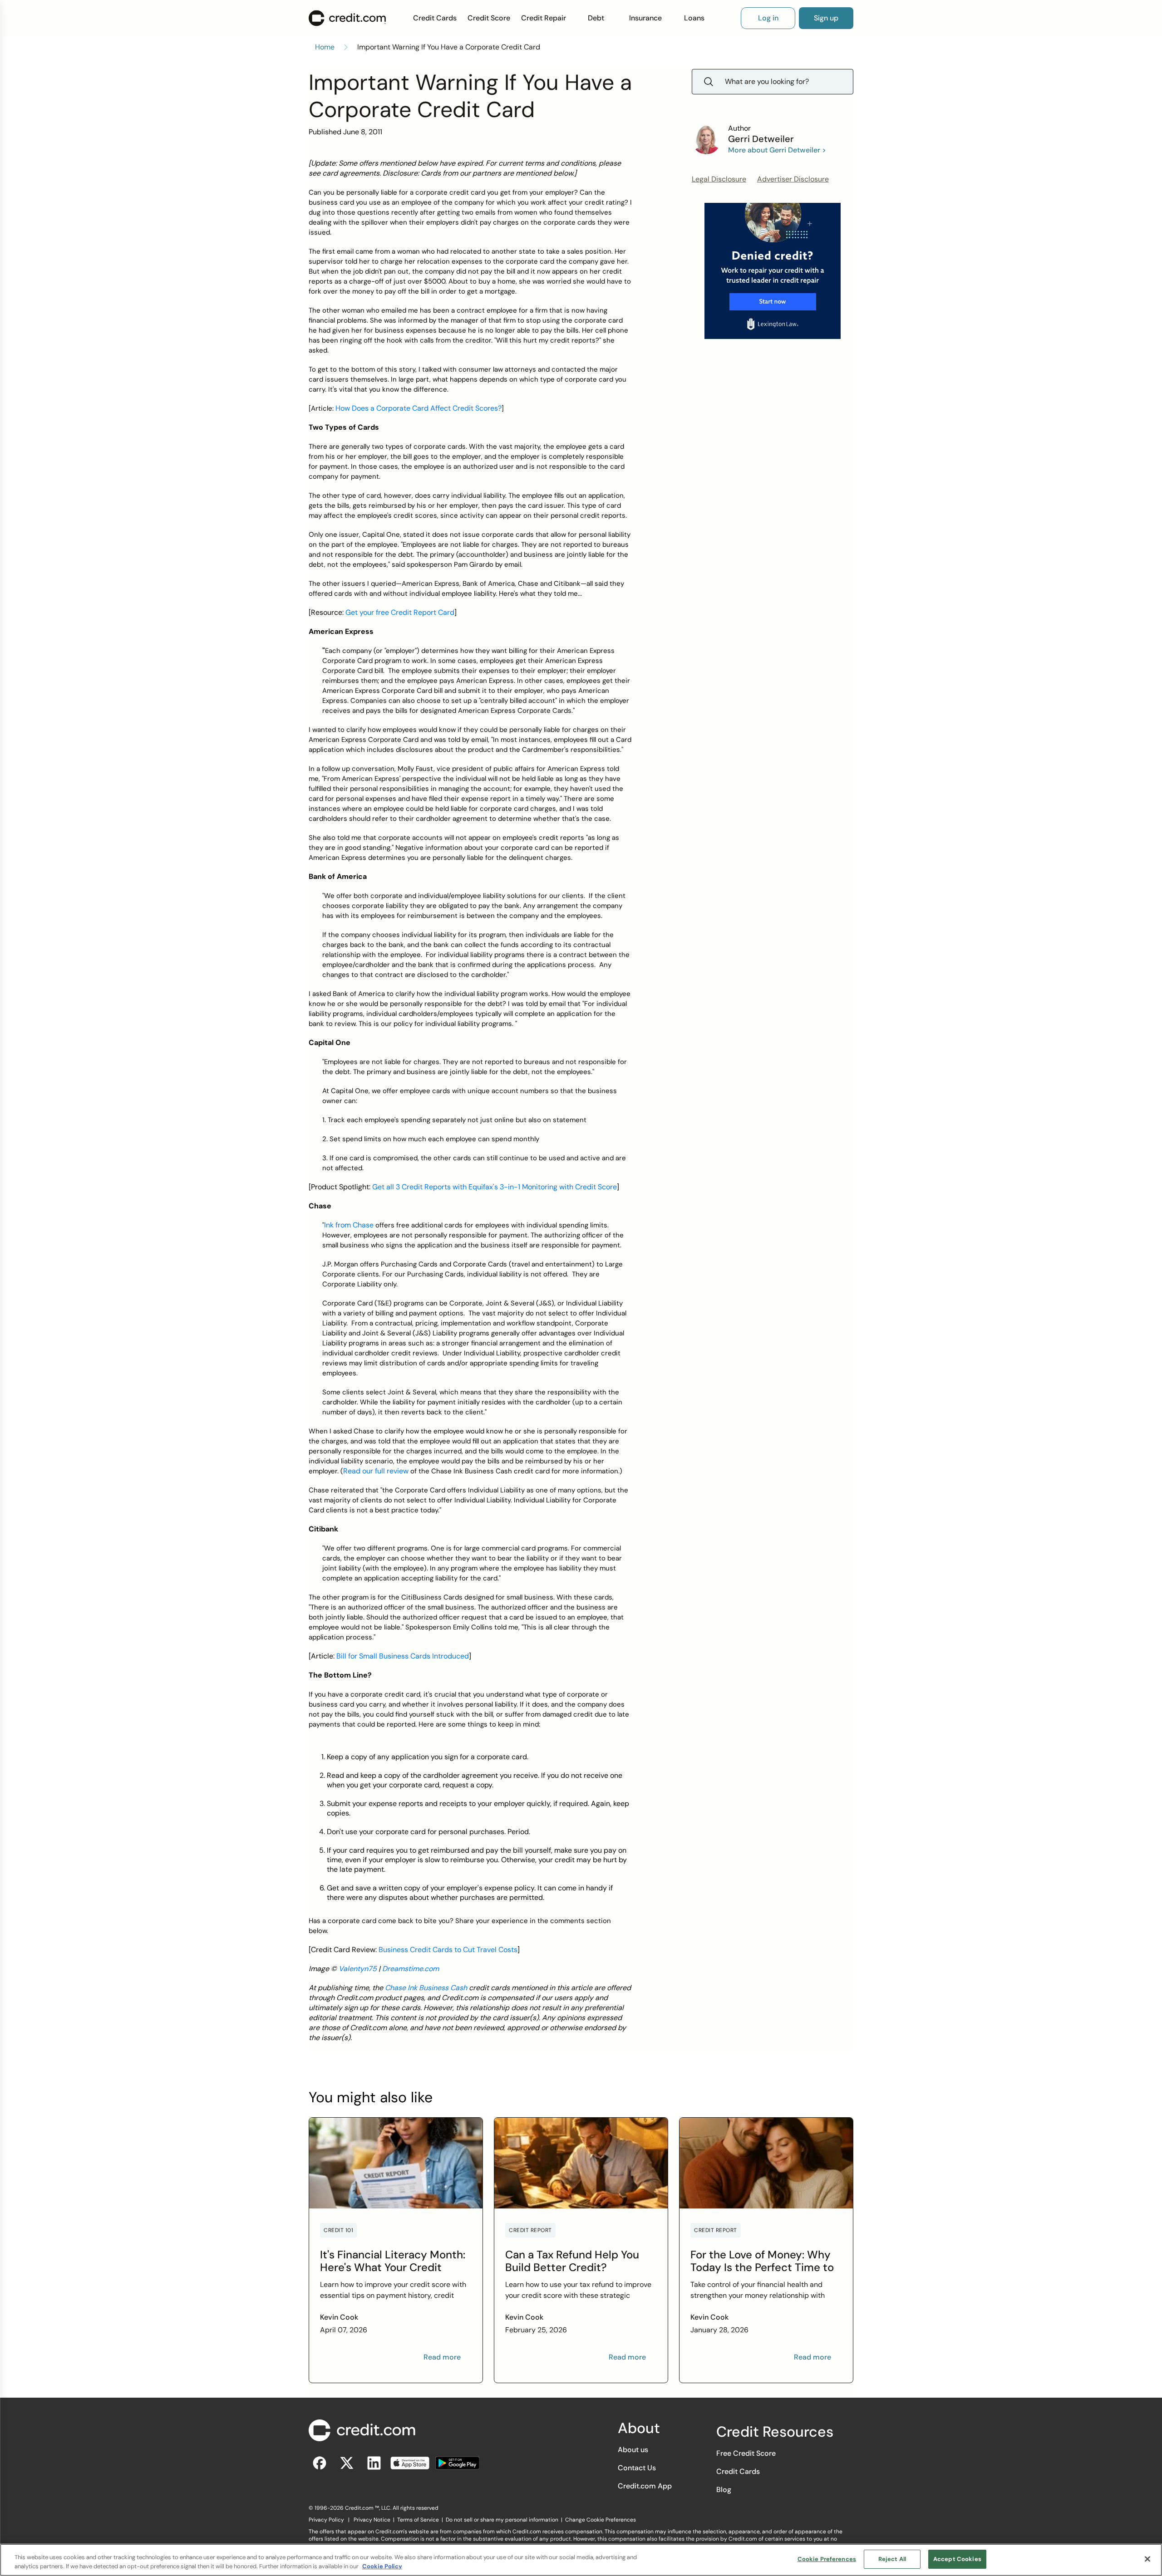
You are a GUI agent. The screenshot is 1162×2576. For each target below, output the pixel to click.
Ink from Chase (349, 1225)
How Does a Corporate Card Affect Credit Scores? (419, 408)
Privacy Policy (326, 2520)
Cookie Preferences (827, 2559)
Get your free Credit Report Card (400, 612)
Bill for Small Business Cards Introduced (403, 1656)
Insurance (645, 18)
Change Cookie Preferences (601, 2520)
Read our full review (376, 1471)
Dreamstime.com (411, 1969)
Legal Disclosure (719, 179)
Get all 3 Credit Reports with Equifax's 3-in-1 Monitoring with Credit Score (495, 1187)
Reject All (892, 2559)
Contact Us (637, 2468)
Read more (442, 2357)
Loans (694, 18)
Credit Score (489, 18)
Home (325, 47)
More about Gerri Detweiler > (777, 150)
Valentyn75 (358, 1969)
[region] (581, 2560)
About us (633, 2450)
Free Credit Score (746, 2453)
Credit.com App (645, 2486)
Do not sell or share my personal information (502, 2520)
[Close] (1147, 2559)
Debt (596, 18)
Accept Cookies (957, 2559)
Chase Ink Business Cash (426, 1988)
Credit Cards (435, 18)
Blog (724, 2490)
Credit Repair (544, 18)
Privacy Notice (372, 2520)
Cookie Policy (382, 2566)
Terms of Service (418, 2520)
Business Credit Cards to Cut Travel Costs (448, 1950)
